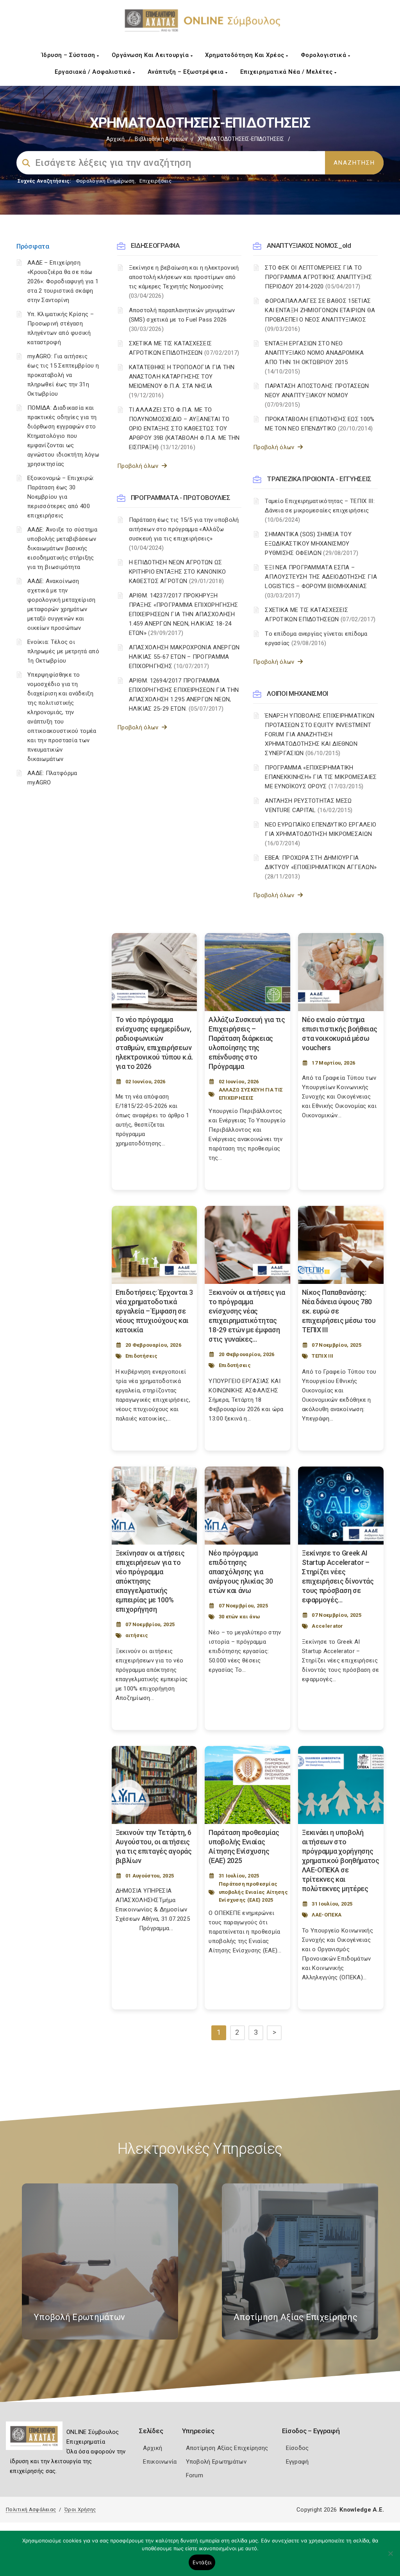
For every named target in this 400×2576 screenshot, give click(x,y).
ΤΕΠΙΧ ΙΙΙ (322, 1356)
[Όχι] (390, 2557)
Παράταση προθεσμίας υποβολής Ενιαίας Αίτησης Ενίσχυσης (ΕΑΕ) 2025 (253, 1892)
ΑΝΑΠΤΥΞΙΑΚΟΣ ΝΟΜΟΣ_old (309, 245)
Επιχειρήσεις (155, 181)
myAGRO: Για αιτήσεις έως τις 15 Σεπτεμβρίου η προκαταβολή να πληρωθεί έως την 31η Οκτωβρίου (63, 375)
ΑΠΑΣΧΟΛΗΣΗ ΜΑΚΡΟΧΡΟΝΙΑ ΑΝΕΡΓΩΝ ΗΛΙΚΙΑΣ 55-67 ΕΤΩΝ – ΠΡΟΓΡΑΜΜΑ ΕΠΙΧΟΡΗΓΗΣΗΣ (184, 657)
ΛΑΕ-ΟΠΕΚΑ (327, 1915)
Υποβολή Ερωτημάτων (216, 2462)
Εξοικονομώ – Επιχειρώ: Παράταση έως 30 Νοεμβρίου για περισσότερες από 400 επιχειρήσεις (61, 497)
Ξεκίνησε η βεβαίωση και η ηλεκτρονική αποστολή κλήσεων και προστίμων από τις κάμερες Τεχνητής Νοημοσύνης (184, 282)
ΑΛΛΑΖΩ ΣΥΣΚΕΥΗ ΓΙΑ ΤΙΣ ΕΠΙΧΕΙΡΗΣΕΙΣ (251, 1094)
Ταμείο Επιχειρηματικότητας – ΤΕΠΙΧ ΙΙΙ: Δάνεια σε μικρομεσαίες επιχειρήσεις (320, 510)
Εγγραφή (297, 2462)
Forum (195, 2475)
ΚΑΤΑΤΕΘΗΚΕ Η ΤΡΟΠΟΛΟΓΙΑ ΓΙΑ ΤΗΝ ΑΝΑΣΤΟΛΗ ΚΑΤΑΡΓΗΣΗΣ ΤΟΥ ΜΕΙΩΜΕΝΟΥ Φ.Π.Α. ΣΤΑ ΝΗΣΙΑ (182, 381)
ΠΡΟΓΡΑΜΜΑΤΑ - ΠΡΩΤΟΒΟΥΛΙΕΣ (181, 498)
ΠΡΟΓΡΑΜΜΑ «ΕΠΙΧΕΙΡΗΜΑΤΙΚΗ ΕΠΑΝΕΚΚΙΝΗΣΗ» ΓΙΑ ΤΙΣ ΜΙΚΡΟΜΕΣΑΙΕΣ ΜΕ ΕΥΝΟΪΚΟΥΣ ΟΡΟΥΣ (321, 777)
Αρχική (115, 139)
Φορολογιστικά (324, 55)
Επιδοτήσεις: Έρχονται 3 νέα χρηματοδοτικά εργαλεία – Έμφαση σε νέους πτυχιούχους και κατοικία (154, 1311)
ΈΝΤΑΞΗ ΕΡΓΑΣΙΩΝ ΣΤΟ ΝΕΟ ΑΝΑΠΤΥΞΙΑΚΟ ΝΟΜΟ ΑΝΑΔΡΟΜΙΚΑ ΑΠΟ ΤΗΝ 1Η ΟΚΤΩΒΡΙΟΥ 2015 (314, 357)
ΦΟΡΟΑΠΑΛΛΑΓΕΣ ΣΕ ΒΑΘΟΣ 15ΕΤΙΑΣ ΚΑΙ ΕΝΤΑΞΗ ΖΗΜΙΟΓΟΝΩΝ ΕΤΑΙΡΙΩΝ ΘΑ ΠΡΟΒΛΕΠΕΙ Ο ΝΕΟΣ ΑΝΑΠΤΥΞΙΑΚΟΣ (320, 315)
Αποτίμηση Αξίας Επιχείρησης (227, 2448)
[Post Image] (154, 972)
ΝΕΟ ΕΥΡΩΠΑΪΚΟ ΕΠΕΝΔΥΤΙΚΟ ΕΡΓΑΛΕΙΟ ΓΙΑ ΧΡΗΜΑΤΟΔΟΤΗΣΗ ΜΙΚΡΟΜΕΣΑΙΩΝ (321, 834)
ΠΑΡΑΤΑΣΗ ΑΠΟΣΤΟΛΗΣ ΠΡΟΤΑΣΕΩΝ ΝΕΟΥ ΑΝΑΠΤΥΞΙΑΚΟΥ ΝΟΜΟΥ (317, 395)
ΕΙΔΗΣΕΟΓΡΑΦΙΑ (155, 245)
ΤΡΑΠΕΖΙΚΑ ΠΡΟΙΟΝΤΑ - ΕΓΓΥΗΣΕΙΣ (319, 479)
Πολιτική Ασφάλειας (31, 2509)
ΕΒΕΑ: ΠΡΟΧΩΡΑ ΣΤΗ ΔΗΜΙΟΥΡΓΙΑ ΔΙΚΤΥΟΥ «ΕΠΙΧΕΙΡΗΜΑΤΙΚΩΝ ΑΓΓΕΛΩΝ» (321, 867)
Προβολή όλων (139, 466)
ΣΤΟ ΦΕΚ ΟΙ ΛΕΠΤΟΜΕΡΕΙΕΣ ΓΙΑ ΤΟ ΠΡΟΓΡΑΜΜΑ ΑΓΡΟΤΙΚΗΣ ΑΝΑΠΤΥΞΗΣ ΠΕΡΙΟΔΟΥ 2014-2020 (318, 277)
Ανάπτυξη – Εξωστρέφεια (187, 72)
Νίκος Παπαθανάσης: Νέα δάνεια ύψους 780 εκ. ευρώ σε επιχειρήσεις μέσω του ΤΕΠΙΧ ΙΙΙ (339, 1311)
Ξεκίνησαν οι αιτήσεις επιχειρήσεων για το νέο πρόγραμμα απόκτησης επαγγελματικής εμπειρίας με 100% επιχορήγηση (150, 1581)
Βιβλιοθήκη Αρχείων (161, 139)
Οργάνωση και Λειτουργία (151, 55)
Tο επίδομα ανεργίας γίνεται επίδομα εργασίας (316, 638)
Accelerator (327, 1626)
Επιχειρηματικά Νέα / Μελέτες (287, 72)
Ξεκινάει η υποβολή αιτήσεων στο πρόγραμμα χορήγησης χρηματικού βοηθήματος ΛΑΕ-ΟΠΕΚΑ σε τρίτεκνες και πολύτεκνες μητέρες (341, 1860)
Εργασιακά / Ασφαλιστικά (94, 72)
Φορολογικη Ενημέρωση (105, 181)
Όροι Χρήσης (80, 2509)
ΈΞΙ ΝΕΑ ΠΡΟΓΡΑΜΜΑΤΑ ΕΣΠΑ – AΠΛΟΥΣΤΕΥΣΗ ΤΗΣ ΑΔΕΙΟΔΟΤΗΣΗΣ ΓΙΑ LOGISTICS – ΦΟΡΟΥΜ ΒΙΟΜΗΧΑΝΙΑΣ (321, 581)
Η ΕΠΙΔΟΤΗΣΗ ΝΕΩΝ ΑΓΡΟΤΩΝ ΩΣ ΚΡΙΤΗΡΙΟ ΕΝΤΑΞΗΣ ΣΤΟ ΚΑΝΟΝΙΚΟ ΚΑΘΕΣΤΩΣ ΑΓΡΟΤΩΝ (178, 572)
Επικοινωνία (160, 2462)
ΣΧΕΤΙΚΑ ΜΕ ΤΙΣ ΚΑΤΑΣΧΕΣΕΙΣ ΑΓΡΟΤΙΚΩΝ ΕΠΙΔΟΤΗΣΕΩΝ (184, 348)
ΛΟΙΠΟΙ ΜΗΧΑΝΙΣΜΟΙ (297, 693)
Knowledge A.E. (362, 2510)
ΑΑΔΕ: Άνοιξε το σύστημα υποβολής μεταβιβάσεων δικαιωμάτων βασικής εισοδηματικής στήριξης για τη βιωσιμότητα (62, 548)
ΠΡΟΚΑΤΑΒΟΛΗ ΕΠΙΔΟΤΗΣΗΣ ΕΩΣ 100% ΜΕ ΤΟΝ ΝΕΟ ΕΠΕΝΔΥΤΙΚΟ (320, 424)
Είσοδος (297, 2448)
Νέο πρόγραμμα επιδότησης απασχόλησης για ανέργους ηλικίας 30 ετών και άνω (241, 1572)
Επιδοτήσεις (141, 1356)
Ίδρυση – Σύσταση (69, 55)
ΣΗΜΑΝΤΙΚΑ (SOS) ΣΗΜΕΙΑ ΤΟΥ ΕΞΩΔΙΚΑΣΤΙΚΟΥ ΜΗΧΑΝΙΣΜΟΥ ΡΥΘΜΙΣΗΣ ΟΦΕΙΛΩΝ (312, 544)
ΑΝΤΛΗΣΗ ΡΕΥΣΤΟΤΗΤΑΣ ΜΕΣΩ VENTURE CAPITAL (309, 805)
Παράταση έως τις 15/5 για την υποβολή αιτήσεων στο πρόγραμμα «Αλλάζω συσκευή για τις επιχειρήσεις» (184, 534)
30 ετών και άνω (239, 1617)
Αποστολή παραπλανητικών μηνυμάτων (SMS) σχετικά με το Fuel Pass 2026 (182, 320)
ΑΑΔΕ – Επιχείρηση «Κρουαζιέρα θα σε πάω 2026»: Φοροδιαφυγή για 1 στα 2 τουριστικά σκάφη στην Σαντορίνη (63, 281)
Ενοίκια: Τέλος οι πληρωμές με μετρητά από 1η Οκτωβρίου (63, 651)
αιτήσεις (137, 1635)
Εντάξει (202, 2562)
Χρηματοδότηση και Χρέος (246, 55)
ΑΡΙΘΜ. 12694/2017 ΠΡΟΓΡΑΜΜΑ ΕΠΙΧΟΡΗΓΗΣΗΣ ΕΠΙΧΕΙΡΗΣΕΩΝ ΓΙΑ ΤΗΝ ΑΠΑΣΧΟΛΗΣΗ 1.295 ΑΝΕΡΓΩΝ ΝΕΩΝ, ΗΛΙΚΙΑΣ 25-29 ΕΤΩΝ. (184, 695)
